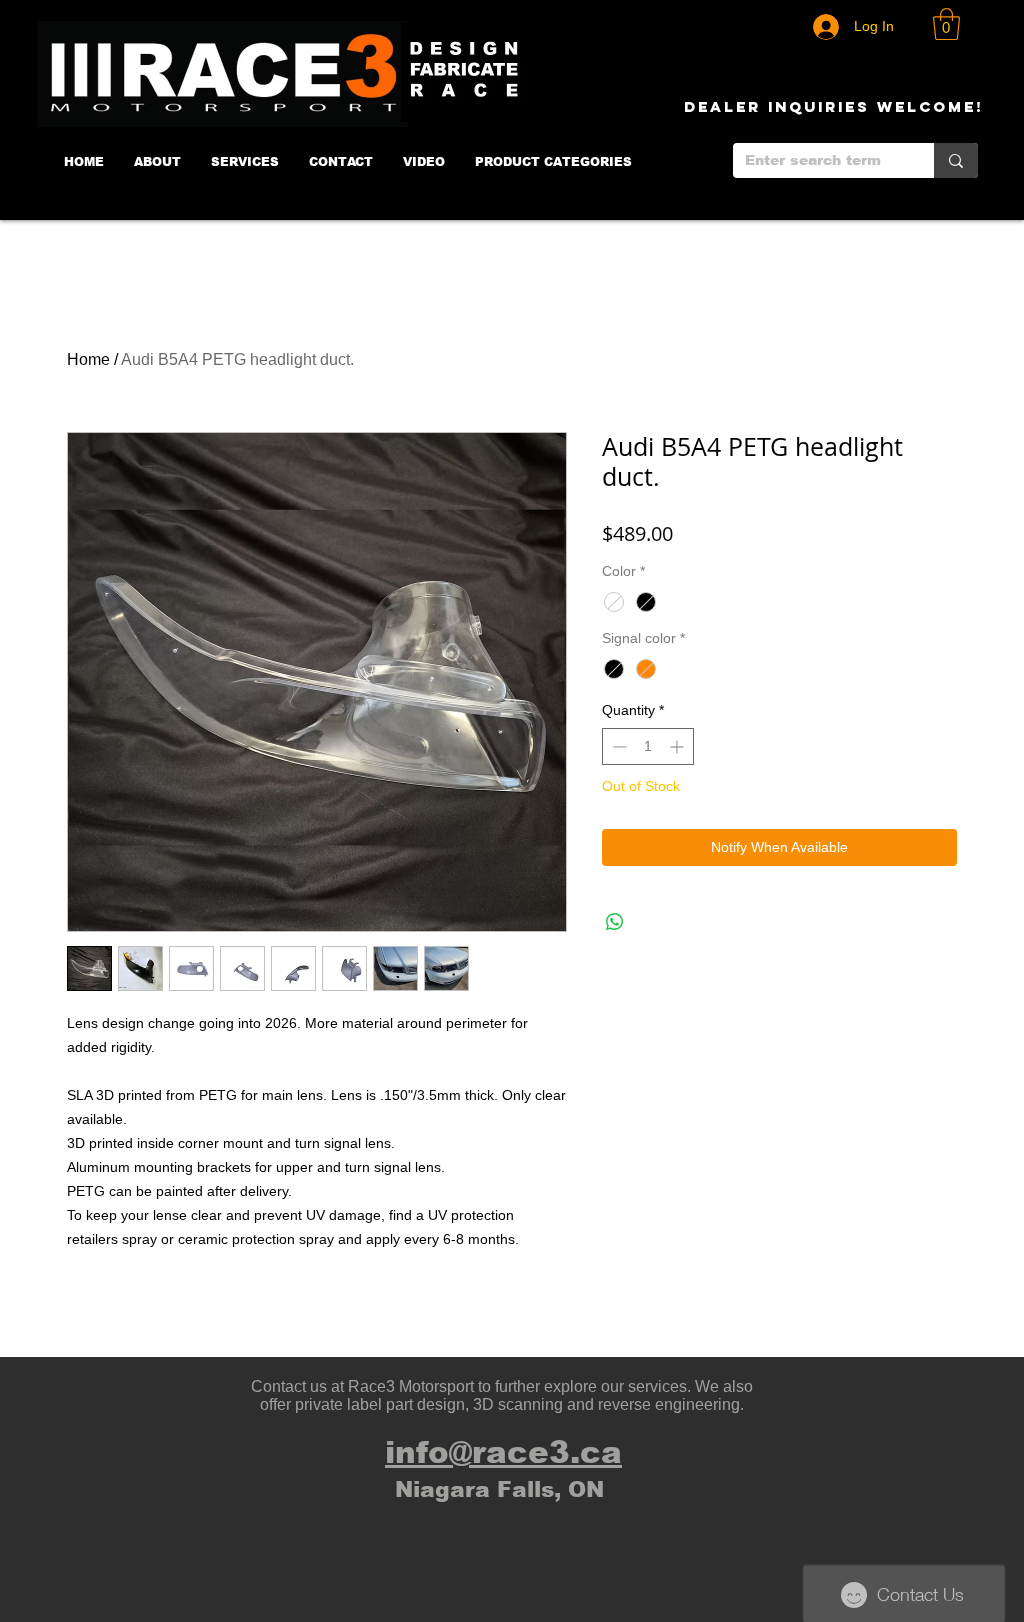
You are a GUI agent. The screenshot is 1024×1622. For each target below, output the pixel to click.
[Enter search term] (956, 160)
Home (88, 359)
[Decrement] (617, 746)
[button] (946, 24)
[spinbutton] (648, 746)
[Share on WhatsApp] (615, 922)
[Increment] (678, 746)
